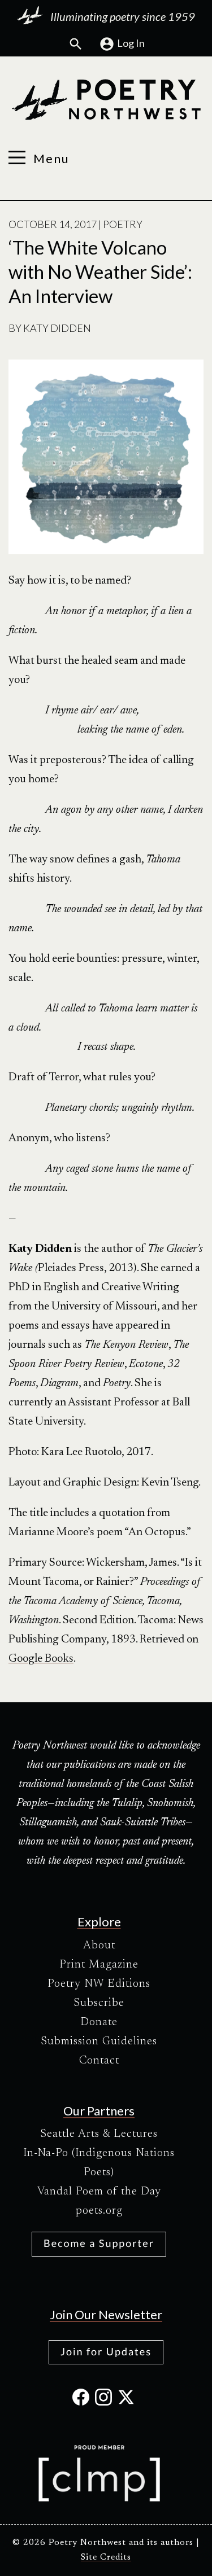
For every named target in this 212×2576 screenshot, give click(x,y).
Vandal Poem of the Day (99, 2192)
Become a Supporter (99, 2243)
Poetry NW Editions (99, 1984)
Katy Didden (57, 328)
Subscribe (99, 2003)
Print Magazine (99, 1965)
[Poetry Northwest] (106, 100)
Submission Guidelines (99, 2041)
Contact (99, 2061)
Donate (99, 2022)
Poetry (123, 224)
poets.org (99, 2211)
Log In (131, 43)
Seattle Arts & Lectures (99, 2134)
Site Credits (106, 2558)
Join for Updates (106, 2351)
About (99, 1946)
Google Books (41, 1659)
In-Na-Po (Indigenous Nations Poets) (99, 2163)
